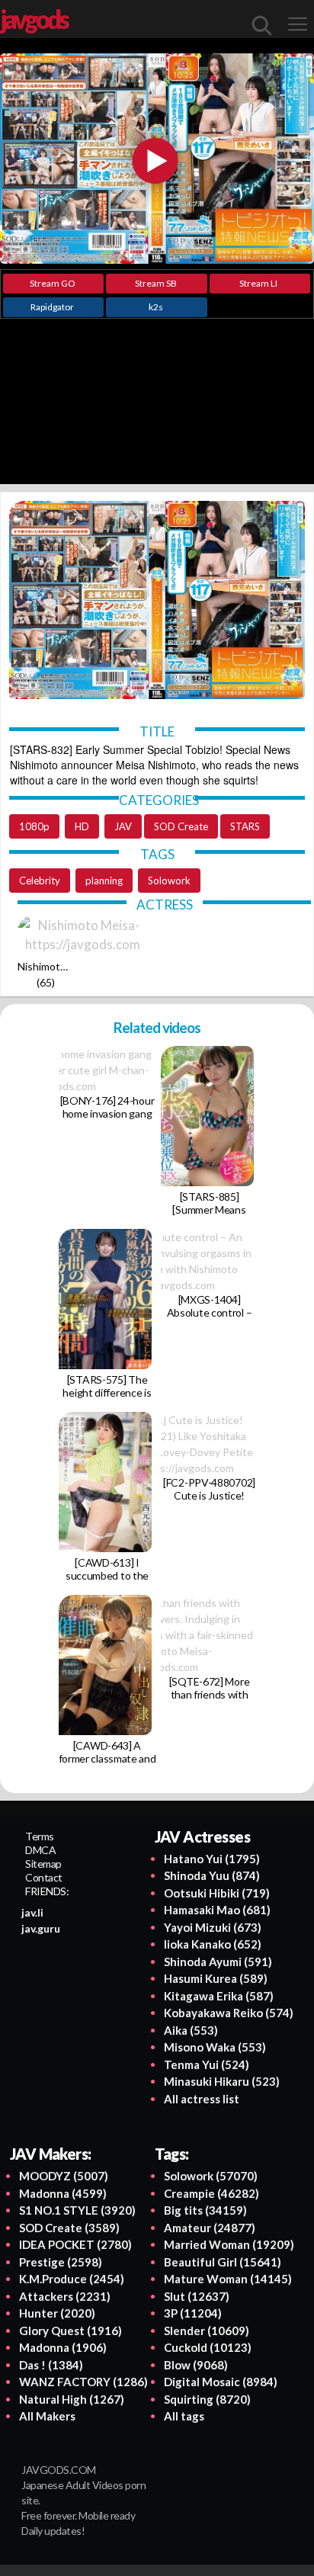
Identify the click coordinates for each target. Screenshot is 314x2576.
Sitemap (43, 1864)
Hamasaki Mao (217, 1910)
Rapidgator (52, 307)
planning (104, 881)
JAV (123, 826)
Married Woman (229, 2244)
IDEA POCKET (75, 2244)
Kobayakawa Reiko (229, 2013)
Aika (191, 2030)
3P (193, 2313)
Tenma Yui (207, 2064)
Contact (44, 1877)
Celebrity (40, 881)
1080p (34, 826)
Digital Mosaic (221, 2382)
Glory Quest (70, 2331)
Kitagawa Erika (219, 1996)
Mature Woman (228, 2279)
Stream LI (258, 283)
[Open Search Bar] (262, 25)
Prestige (61, 2262)
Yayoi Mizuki (213, 1927)
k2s (156, 307)
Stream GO (53, 283)
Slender (207, 2331)
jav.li (32, 1912)
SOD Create (181, 826)
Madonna (63, 2193)
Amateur (210, 2228)
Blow (196, 2365)
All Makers (47, 2416)
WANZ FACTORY (83, 2382)
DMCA (40, 1850)
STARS (245, 826)
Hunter (57, 2313)
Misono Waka (215, 2047)
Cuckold (208, 2347)
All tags (184, 2416)
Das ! (51, 2365)
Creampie (211, 2193)
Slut (197, 2296)
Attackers (65, 2296)
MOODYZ (64, 2176)
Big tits (205, 2210)
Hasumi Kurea (216, 1978)
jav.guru (41, 1928)
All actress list (202, 2099)
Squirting (207, 2399)
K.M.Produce (72, 2279)
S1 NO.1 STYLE (77, 2210)
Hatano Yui (212, 1859)
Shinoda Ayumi (218, 1962)
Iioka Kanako (213, 1944)
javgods (34, 19)
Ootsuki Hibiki (217, 1893)
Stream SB (156, 283)
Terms (40, 1836)
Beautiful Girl (223, 2262)
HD (82, 826)
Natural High (72, 2399)
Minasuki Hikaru (222, 2081)
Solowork (169, 881)
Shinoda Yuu (212, 1875)
